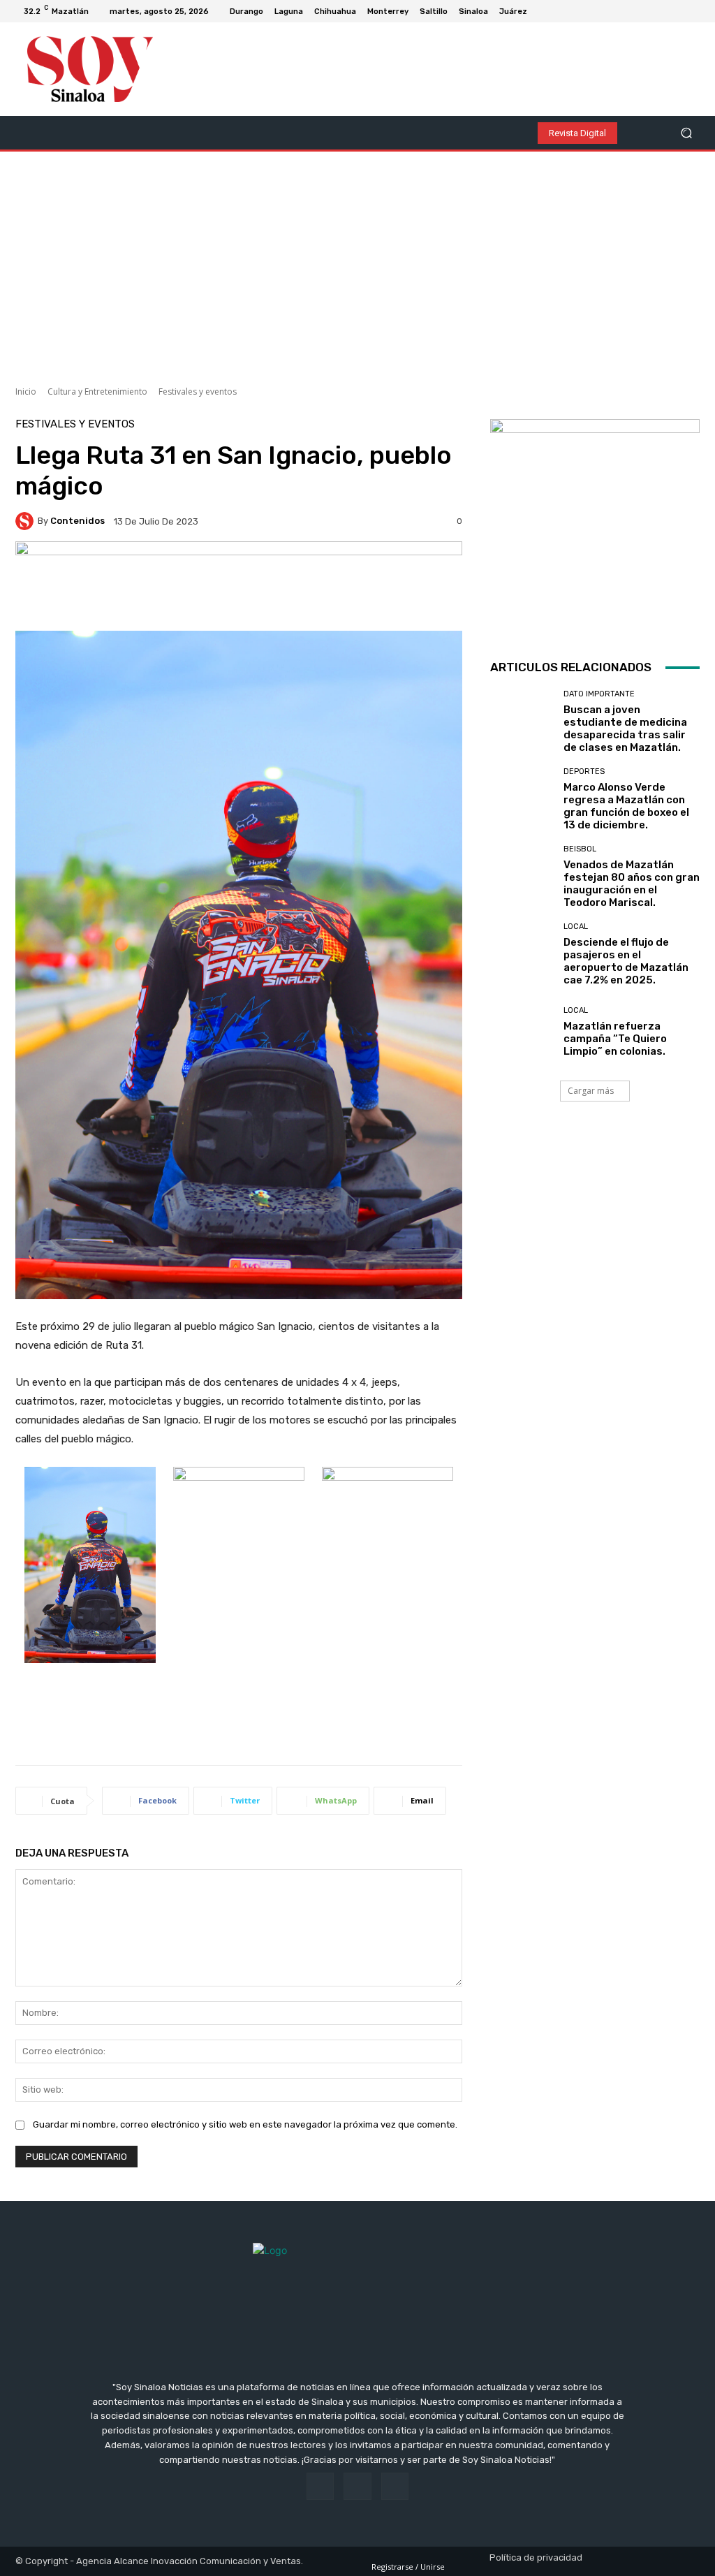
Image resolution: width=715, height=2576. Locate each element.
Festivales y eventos (198, 391)
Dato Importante (599, 694)
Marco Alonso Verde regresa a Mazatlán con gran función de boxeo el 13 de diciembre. (626, 806)
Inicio (26, 391)
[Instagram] (677, 11)
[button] (686, 133)
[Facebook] (661, 11)
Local (576, 927)
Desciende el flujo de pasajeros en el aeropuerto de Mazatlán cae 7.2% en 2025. (626, 961)
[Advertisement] (357, 263)
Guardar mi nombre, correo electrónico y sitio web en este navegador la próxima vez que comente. (245, 2124)
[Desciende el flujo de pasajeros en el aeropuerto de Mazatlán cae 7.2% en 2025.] (522, 954)
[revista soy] (239, 586)
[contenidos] (27, 521)
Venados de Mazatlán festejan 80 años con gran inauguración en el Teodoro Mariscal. (632, 884)
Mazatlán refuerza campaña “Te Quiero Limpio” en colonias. (615, 1039)
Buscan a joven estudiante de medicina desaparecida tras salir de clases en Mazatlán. (625, 729)
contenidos (78, 521)
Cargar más (591, 1091)
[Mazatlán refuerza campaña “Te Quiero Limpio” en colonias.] (522, 1032)
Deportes (584, 771)
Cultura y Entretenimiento (97, 391)
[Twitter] (694, 11)
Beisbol (580, 849)
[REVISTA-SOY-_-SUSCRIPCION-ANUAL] (595, 524)
